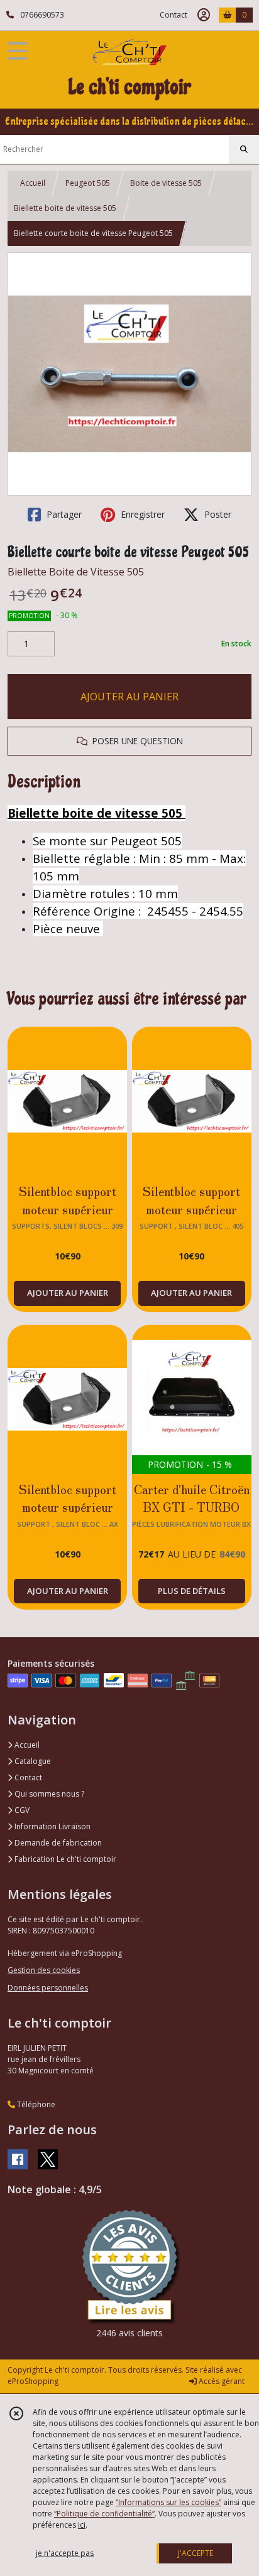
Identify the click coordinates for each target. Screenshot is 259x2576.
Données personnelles (48, 1988)
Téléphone (35, 2104)
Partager (63, 514)
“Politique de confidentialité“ (104, 2514)
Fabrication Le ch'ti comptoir (64, 1859)
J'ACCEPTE (196, 2553)
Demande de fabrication (57, 1843)
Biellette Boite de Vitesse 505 (76, 572)
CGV (21, 1810)
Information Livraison (52, 1826)
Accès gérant (221, 2381)
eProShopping (33, 2381)
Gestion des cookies (44, 1970)
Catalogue (32, 1761)
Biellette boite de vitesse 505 (65, 208)
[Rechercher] (244, 149)
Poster (217, 514)
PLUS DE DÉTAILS (192, 1591)
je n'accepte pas (65, 2553)
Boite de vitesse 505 (166, 183)
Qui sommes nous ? (48, 1794)
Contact (174, 15)
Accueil (33, 183)
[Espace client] (204, 15)
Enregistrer (141, 514)
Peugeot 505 (88, 183)
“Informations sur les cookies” (168, 2502)
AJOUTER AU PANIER (129, 697)
